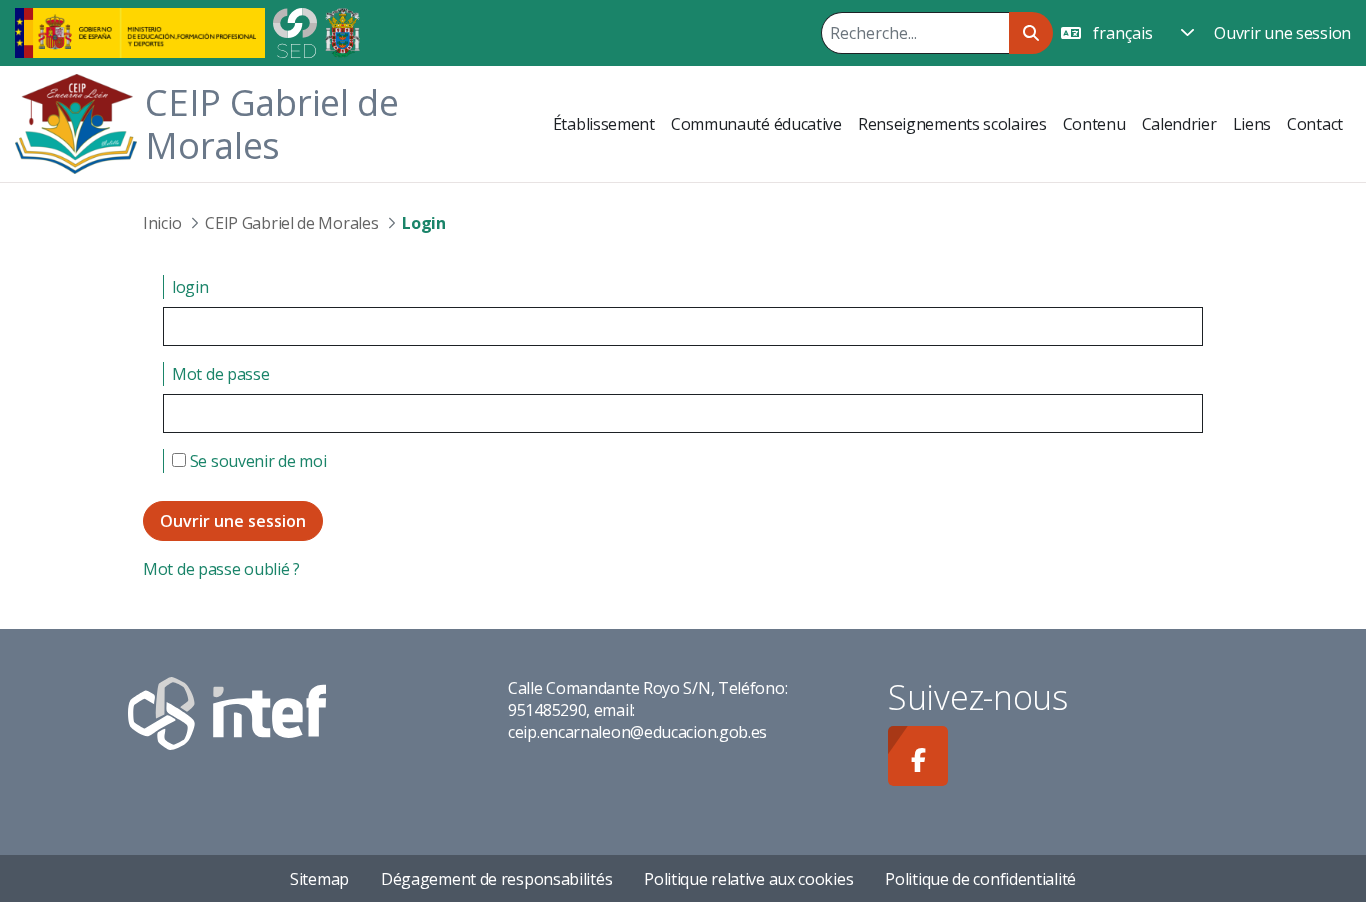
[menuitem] (604, 124)
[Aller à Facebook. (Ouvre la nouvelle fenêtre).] (918, 756)
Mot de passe (220, 374)
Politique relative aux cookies (748, 879)
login (190, 287)
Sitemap (319, 879)
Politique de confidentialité (980, 879)
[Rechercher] (1030, 33)
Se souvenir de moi (256, 461)
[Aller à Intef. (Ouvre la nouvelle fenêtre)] (227, 712)
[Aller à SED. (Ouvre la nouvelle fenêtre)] (295, 31)
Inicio (162, 223)
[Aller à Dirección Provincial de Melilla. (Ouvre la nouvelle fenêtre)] (342, 31)
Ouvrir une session (1282, 33)
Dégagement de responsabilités (496, 879)
